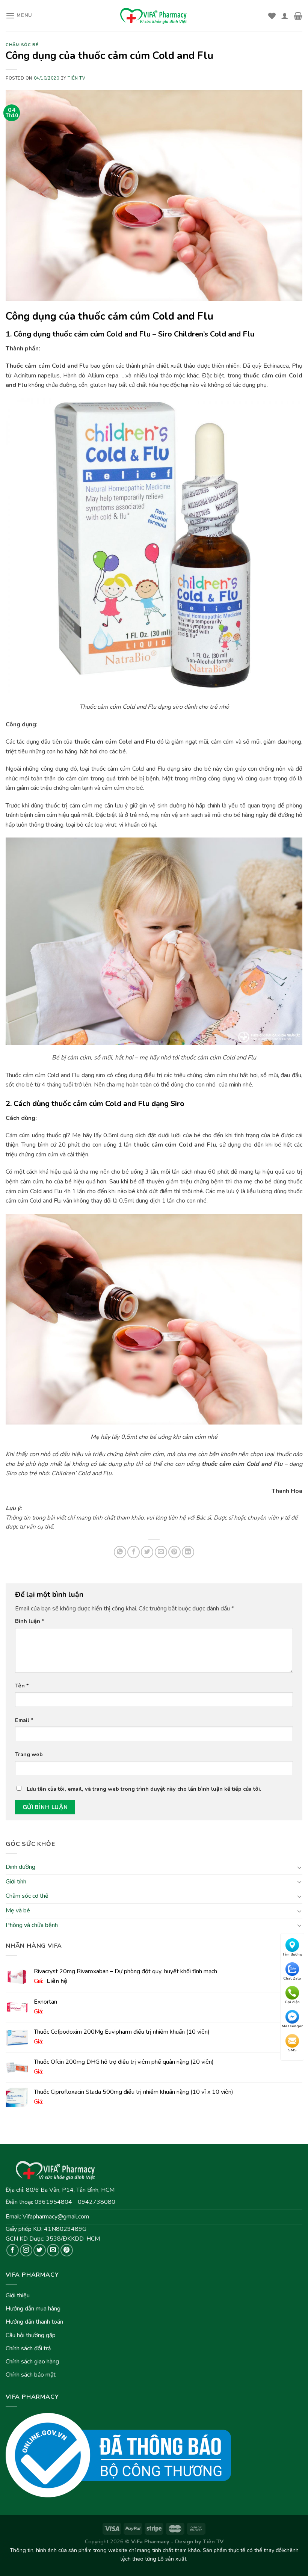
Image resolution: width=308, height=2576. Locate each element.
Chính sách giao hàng (32, 2362)
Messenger (292, 2026)
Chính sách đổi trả (28, 2348)
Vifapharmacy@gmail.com (56, 2217)
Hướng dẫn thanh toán (34, 2322)
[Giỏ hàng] (298, 16)
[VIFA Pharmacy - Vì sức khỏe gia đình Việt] (154, 16)
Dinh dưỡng (20, 1867)
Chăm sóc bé (22, 45)
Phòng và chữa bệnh (32, 1925)
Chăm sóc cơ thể (27, 1896)
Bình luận (30, 1621)
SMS (292, 2050)
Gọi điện (292, 2002)
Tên (22, 1686)
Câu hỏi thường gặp (31, 2335)
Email (24, 1720)
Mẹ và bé (18, 1910)
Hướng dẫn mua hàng (33, 2309)
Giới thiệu (18, 2295)
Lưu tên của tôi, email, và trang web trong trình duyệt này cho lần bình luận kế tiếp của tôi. (144, 1789)
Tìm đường (292, 1954)
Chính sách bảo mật (31, 2375)
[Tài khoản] (285, 16)
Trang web (29, 1754)
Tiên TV (76, 78)
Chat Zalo (292, 1978)
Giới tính (16, 1881)
